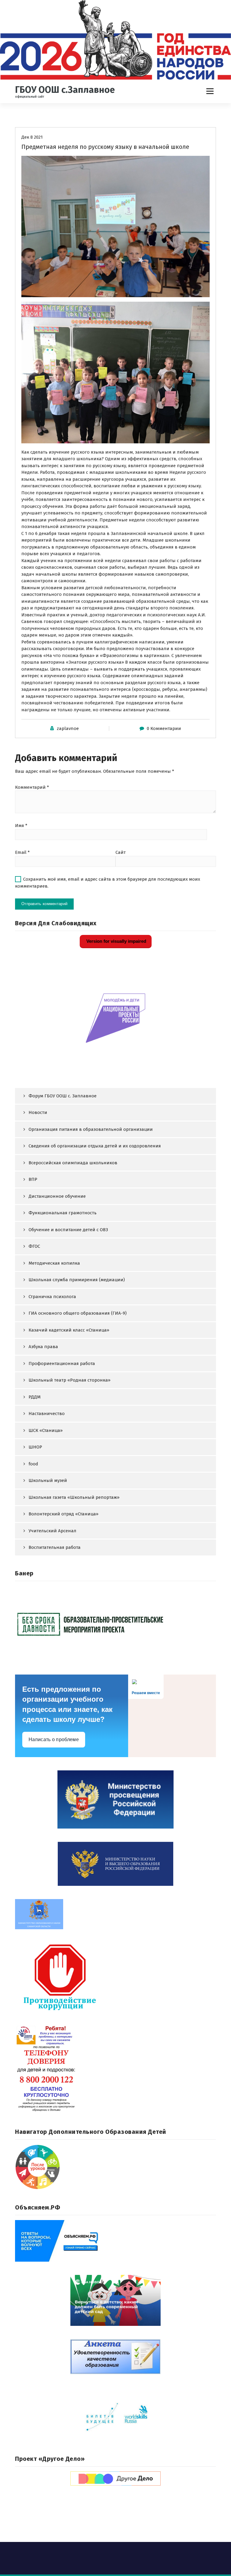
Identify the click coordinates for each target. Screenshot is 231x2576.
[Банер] (115, 1624)
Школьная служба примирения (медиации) (77, 1280)
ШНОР (35, 1447)
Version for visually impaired (116, 941)
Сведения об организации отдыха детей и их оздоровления (95, 1146)
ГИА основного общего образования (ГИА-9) (78, 1313)
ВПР (33, 1179)
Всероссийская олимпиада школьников (73, 1163)
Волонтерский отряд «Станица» (63, 1514)
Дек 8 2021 (32, 137)
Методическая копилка (54, 1263)
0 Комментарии (164, 728)
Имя (21, 826)
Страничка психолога (52, 1297)
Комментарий (32, 787)
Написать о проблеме (54, 1739)
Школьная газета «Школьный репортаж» (74, 1497)
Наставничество (47, 1414)
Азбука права (43, 1347)
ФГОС (34, 1246)
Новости (38, 1112)
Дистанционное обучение (57, 1196)
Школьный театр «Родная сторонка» (69, 1380)
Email (22, 852)
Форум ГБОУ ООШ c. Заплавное (63, 1096)
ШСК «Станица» (46, 1430)
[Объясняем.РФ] (115, 2241)
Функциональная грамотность (63, 1213)
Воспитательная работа (55, 1547)
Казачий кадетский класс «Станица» (69, 1330)
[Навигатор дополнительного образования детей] (115, 2167)
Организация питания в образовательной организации (91, 1129)
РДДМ (35, 1397)
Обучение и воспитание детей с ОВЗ (68, 1230)
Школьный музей (48, 1480)
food (33, 1464)
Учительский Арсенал (52, 1531)
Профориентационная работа (62, 1363)
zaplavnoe (68, 728)
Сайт (121, 852)
